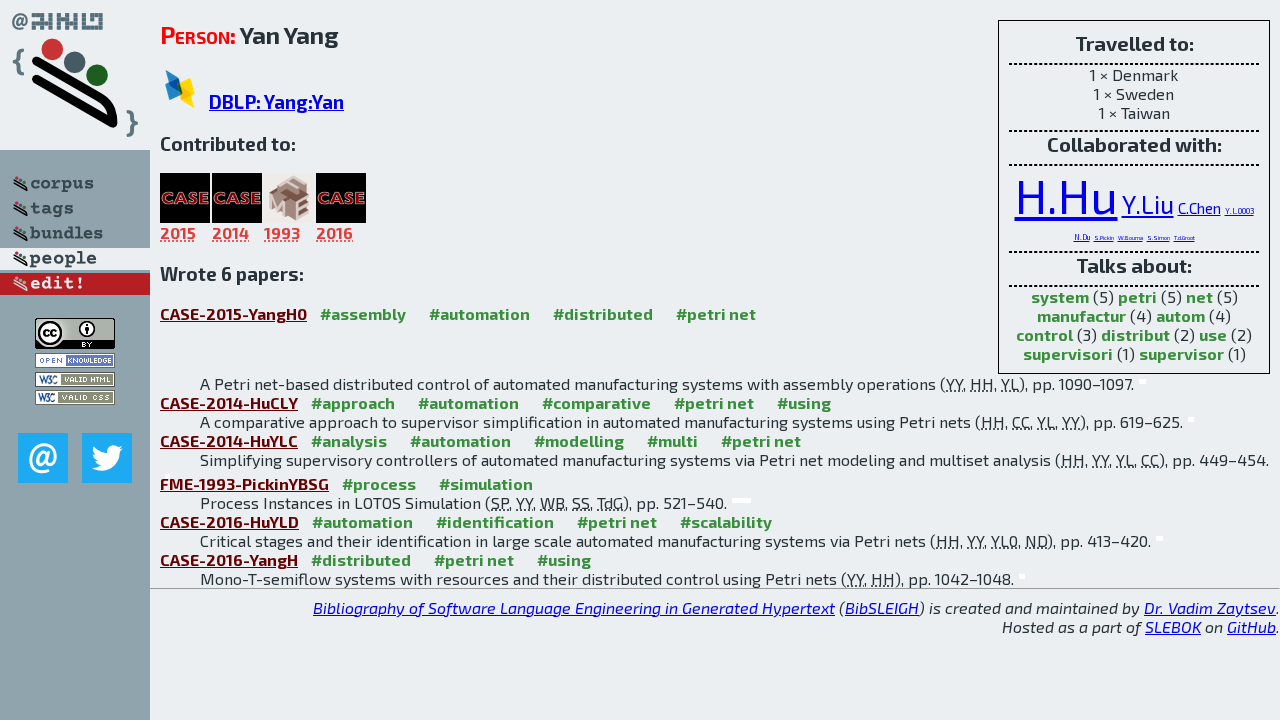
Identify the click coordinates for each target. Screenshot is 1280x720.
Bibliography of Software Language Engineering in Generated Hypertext (574, 607)
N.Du (1082, 237)
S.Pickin (1104, 237)
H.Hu (1066, 195)
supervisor (1181, 353)
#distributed (603, 313)
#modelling (579, 440)
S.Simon (1158, 237)
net (1199, 296)
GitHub (1251, 626)
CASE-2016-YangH (229, 559)
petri (1137, 296)
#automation (479, 313)
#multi (672, 440)
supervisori (1068, 353)
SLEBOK (1173, 626)
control (1044, 334)
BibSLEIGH (882, 607)
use (1213, 334)
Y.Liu (1148, 204)
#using (804, 402)
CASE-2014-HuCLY (229, 402)
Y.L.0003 (1239, 211)
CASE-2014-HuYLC (229, 440)
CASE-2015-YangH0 (233, 313)
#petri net (716, 313)
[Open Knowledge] (75, 361)
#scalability (726, 521)
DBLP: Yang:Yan (276, 101)
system (1060, 296)
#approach (353, 402)
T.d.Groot (1184, 237)
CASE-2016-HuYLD (229, 521)
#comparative (596, 402)
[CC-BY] (75, 342)
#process (379, 483)
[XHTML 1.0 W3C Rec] (75, 380)
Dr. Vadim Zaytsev (1210, 607)
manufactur (1081, 315)
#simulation (486, 483)
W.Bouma (1130, 237)
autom (1180, 315)
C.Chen (1199, 208)
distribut (1135, 334)
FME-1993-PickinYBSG (244, 483)
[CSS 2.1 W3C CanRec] (75, 418)
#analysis (349, 440)
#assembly (363, 313)
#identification (495, 521)
